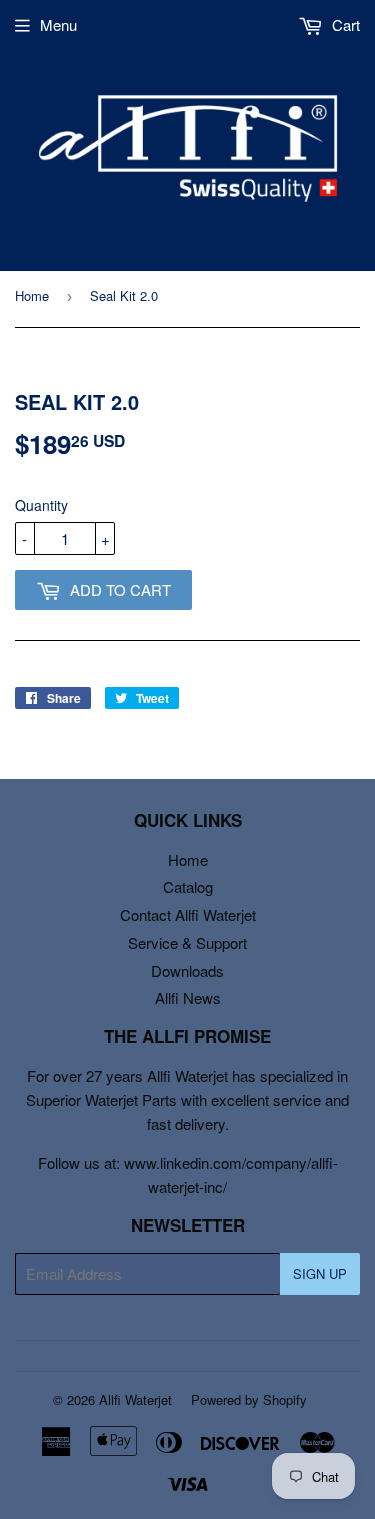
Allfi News (188, 997)
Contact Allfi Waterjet (188, 914)
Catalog (188, 886)
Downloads (187, 970)
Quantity (41, 505)
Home (32, 295)
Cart (344, 24)
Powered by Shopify (249, 1399)
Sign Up (320, 1273)
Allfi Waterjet (135, 1399)
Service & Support (187, 942)
